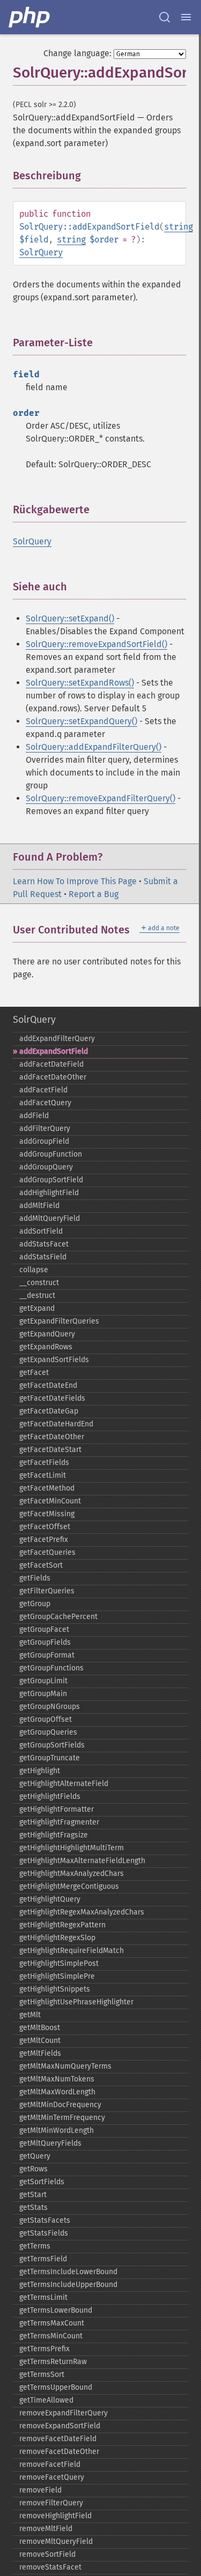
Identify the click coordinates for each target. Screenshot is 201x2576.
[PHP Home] (30, 17)
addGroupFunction (51, 1154)
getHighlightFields (50, 1796)
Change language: (77, 53)
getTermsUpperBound (56, 2387)
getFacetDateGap (49, 1411)
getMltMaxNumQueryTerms (65, 2066)
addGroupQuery (46, 1167)
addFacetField (43, 1090)
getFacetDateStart (50, 1450)
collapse (34, 1270)
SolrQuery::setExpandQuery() (81, 721)
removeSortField (47, 2554)
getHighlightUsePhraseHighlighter (76, 2002)
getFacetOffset (45, 1527)
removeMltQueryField (56, 2541)
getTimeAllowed (46, 2400)
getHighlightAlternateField (64, 1784)
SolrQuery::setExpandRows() (80, 683)
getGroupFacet (44, 1629)
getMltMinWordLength (57, 2130)
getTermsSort (42, 2374)
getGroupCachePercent (58, 1617)
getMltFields (40, 2053)
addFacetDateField (51, 1064)
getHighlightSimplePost (59, 1963)
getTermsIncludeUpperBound (68, 2285)
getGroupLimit (43, 1681)
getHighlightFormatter (57, 1809)
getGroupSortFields (52, 1745)
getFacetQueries (47, 1552)
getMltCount (40, 2041)
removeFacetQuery (52, 2477)
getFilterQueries (47, 1591)
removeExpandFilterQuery (64, 2413)
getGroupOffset (46, 1719)
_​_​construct (39, 1283)
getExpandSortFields (54, 1360)
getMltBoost (40, 2028)
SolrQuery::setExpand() (70, 618)
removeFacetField (50, 2464)
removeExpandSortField (60, 2426)
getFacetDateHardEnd (56, 1424)
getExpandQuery (47, 1334)
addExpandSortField (54, 1051)
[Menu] (186, 17)
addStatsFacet (44, 1244)
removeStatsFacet (50, 2567)
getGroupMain (43, 1694)
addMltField (39, 1206)
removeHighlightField (55, 2516)
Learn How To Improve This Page (75, 881)
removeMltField (46, 2529)
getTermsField (43, 2259)
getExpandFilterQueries (59, 1321)
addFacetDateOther (53, 1077)
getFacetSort (41, 1565)
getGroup (35, 1604)
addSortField (41, 1231)
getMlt (30, 2015)
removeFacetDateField (58, 2439)
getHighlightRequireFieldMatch (72, 1951)
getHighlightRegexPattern (62, 1925)
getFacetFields (44, 1462)
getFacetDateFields (52, 1398)
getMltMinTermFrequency (62, 2118)
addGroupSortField (51, 1180)
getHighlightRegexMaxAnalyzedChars (82, 1912)
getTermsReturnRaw (53, 2362)
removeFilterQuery (51, 2503)
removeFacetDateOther (59, 2452)
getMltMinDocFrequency (60, 2105)
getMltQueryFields (50, 2143)
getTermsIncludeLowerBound (68, 2272)
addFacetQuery (45, 1103)
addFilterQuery (45, 1129)
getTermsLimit (43, 2297)
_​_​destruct (37, 1295)
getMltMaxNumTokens (57, 2079)
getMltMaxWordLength (57, 2092)
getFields (35, 1578)
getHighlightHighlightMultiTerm (72, 1848)
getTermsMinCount (51, 2336)
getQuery (35, 2156)
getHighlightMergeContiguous (69, 1886)
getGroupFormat (47, 1655)
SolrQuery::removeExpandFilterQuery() (100, 798)
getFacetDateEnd (48, 1385)
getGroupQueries (48, 1732)
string (178, 227)
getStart (33, 2195)
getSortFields (42, 2182)
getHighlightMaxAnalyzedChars (72, 1874)
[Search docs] (165, 17)
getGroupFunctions (51, 1668)
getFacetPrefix (44, 1540)
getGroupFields (45, 1642)
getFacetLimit (43, 1475)
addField (34, 1116)
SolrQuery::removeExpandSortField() (96, 644)
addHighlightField (49, 1193)
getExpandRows (46, 1347)
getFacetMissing (47, 1514)
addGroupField (44, 1141)
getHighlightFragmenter (59, 1822)
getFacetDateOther (52, 1437)
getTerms (35, 2246)
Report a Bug (94, 894)
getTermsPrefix (44, 2349)
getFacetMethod (47, 1488)
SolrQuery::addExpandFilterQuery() (94, 747)
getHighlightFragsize (54, 1835)
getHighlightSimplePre (57, 1976)
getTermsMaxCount (52, 2323)
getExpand (37, 1308)
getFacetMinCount (50, 1501)
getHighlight (40, 1771)
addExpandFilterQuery (57, 1039)
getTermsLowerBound (56, 2310)
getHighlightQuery (50, 1899)
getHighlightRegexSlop (57, 1938)
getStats (33, 2208)
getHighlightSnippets (55, 1989)
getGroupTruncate (50, 1758)
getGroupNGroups (50, 1707)
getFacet (34, 1373)
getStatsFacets (45, 2220)
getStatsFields (44, 2233)
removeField (40, 2490)
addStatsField (43, 1257)
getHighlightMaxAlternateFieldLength (82, 1861)
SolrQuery (41, 252)
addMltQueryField (50, 1218)
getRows (33, 2169)
